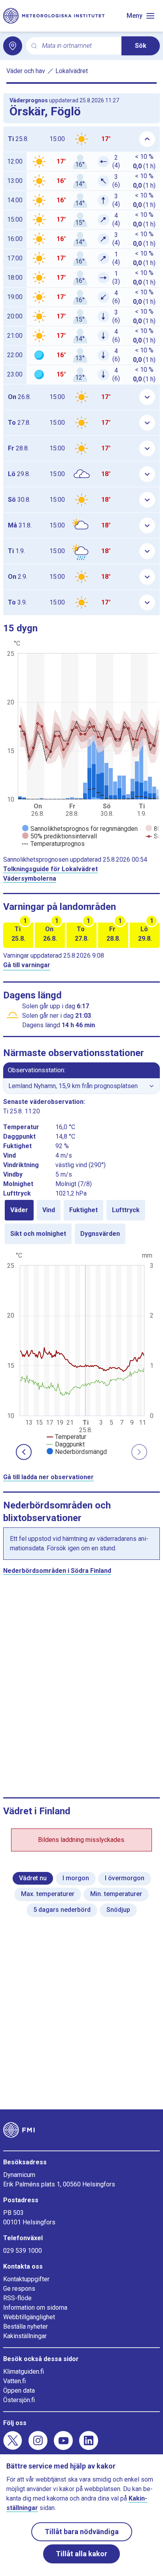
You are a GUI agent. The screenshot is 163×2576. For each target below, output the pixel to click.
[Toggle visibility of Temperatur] (66, 1437)
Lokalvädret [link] (72, 71)
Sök (141, 46)
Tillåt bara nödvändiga (82, 2532)
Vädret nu (33, 1878)
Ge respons (19, 2289)
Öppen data (19, 2391)
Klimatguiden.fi (24, 2372)
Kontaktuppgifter (26, 2279)
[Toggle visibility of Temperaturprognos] (53, 844)
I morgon (76, 1878)
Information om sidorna (35, 2308)
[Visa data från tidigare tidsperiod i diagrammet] (24, 1452)
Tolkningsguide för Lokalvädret (50, 869)
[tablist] (81, 1222)
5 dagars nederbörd (62, 1910)
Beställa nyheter (26, 2326)
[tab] (19, 1210)
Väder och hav (26, 71)
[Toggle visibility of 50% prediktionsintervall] (60, 836)
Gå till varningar (27, 965)
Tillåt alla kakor (81, 2554)
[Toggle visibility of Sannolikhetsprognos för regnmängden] (80, 829)
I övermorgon (125, 1878)
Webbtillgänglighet (29, 2317)
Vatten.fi (14, 2381)
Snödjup (118, 1910)
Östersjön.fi (19, 2400)
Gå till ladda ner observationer (48, 1477)
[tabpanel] (81, 1353)
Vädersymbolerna (30, 878)
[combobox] (79, 46)
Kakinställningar (25, 2336)
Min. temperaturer (116, 1894)
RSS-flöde (17, 2298)
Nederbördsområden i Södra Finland (57, 1571)
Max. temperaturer (48, 1894)
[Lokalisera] (13, 46)
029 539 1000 (23, 2251)
